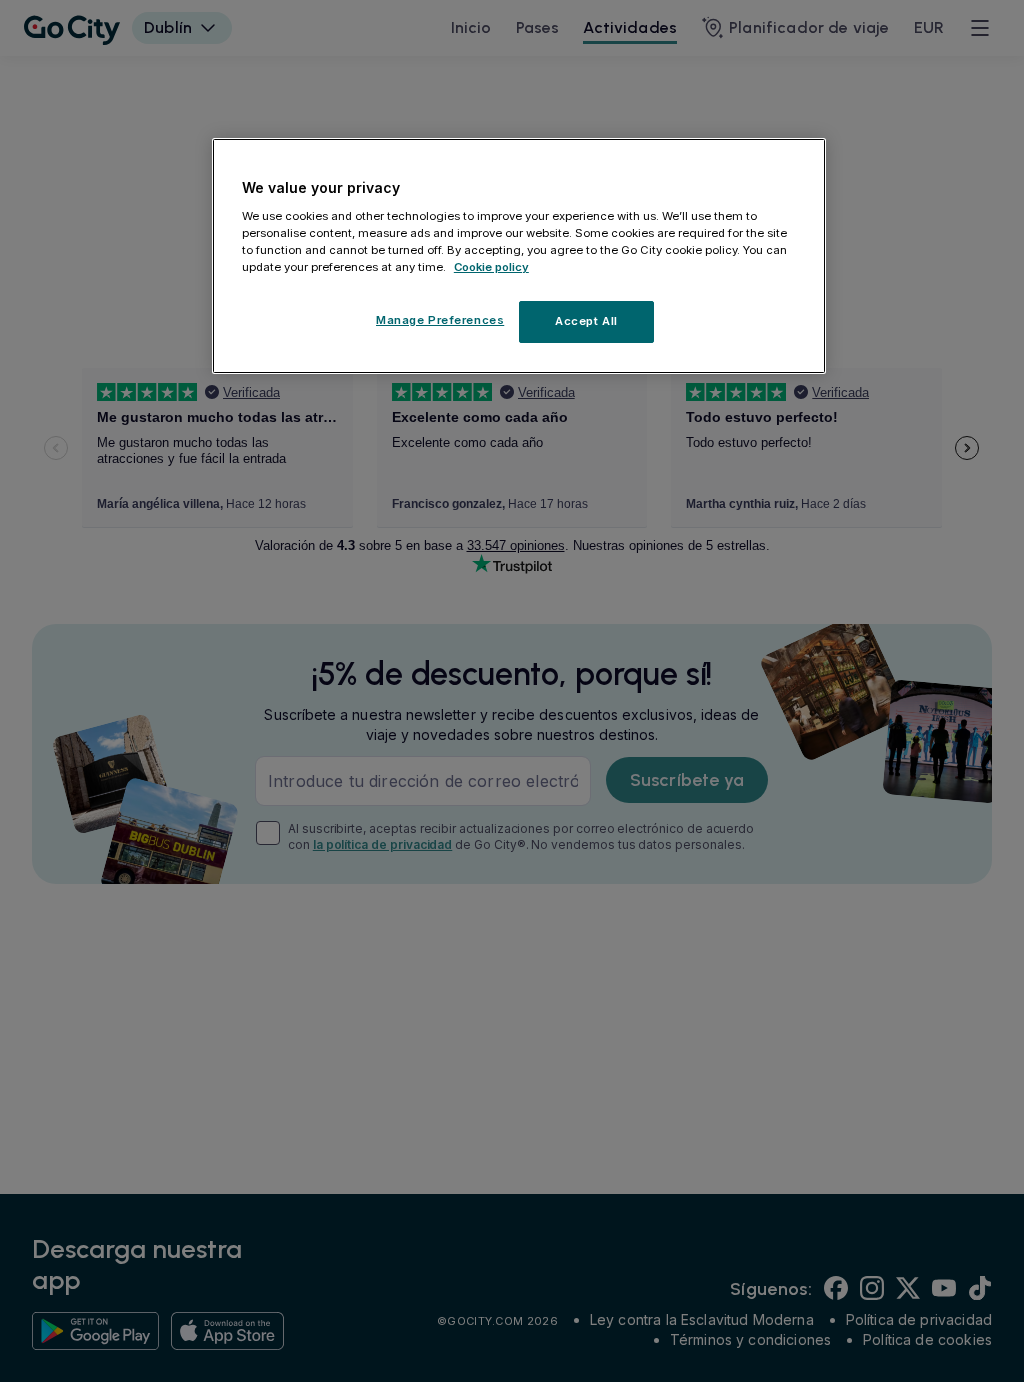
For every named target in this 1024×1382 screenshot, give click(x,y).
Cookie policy (491, 267)
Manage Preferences (440, 320)
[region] (519, 256)
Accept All (586, 321)
